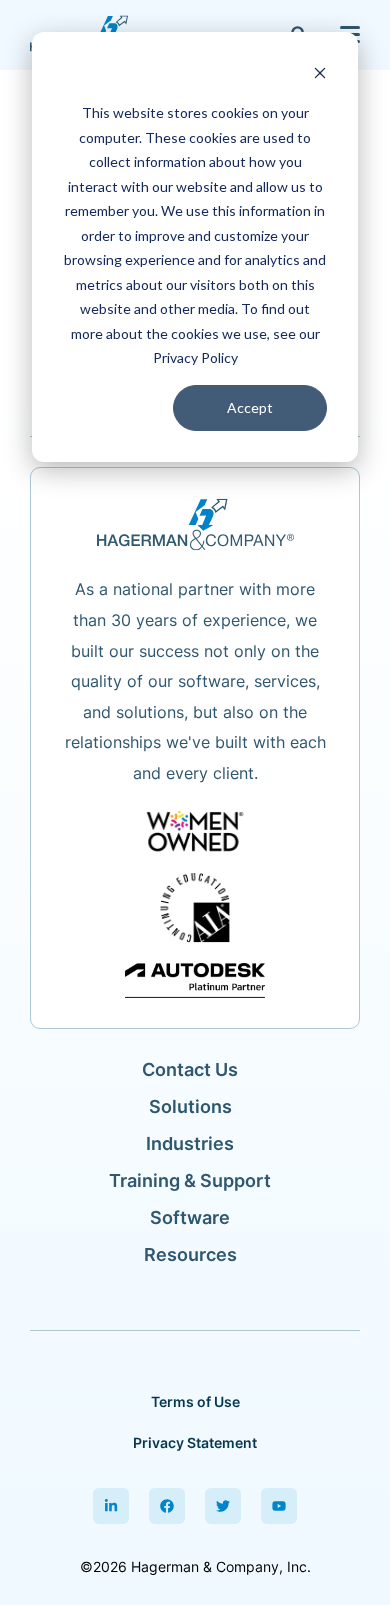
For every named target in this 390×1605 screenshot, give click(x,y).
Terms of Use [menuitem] (195, 1401)
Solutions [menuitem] (190, 1106)
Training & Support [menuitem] (190, 1180)
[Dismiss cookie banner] (320, 75)
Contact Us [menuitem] (190, 1069)
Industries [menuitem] (190, 1143)
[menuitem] (111, 1506)
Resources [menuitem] (190, 1254)
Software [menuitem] (190, 1217)
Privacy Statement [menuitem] (195, 1442)
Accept (250, 407)
